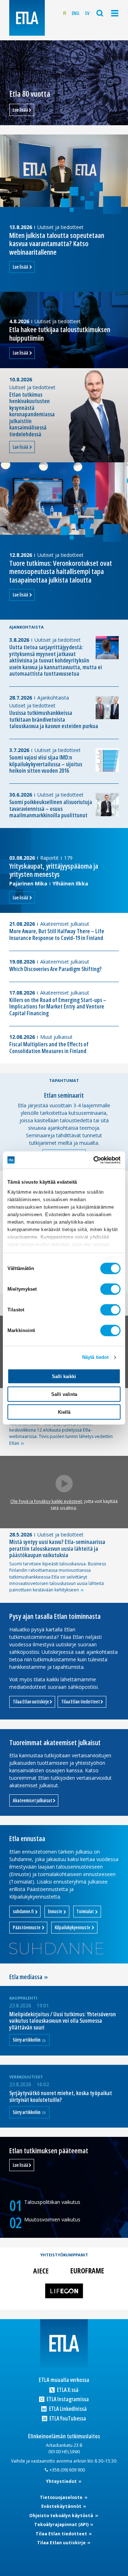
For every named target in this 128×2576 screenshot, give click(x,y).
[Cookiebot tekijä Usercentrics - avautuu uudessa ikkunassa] (91, 1160)
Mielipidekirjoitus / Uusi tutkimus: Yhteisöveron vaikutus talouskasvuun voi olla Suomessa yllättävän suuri (63, 2021)
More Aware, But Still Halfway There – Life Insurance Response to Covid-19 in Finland (57, 934)
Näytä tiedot (95, 1357)
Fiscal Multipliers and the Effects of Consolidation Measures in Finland (49, 1048)
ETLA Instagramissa (67, 2399)
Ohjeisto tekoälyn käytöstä (62, 2516)
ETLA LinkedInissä (67, 2409)
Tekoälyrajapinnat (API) (62, 2524)
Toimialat (86, 1911)
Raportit (49, 858)
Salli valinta (64, 1394)
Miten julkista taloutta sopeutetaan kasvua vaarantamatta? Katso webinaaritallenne (57, 243)
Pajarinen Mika (28, 883)
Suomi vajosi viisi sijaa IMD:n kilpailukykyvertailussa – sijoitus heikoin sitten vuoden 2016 (46, 764)
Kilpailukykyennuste (73, 1927)
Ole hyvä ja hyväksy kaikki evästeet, (47, 1501)
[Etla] (27, 18)
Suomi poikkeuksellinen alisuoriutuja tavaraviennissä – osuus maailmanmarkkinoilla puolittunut (51, 809)
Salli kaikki (64, 1376)
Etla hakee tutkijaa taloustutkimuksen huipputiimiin (60, 333)
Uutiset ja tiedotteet (60, 227)
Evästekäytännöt (62, 2506)
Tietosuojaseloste (62, 2497)
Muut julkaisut (56, 1037)
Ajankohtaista (53, 698)
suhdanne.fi (24, 1911)
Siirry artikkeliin (27, 2040)
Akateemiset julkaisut (65, 924)
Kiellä (64, 1412)
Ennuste (55, 1911)
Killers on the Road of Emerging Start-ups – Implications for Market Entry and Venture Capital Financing (58, 1007)
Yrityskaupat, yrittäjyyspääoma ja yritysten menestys (54, 870)
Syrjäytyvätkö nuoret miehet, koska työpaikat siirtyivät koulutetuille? (61, 2096)
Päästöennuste (27, 1927)
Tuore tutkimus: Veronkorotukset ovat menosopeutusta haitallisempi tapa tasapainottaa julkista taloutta (61, 571)
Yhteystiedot (62, 2481)
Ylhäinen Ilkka (70, 883)
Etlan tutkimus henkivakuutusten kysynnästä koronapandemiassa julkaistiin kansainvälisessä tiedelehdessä (32, 414)
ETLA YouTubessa (67, 2419)
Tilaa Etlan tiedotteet (81, 1702)
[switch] (110, 1289)
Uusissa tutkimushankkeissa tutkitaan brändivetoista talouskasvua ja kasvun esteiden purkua (54, 720)
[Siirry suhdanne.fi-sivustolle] (56, 1948)
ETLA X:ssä (67, 2390)
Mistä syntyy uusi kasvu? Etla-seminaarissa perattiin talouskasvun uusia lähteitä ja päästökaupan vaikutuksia (57, 1548)
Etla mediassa (26, 1977)
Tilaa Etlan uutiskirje (31, 1702)
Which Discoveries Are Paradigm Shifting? (55, 969)
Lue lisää (20, 110)
